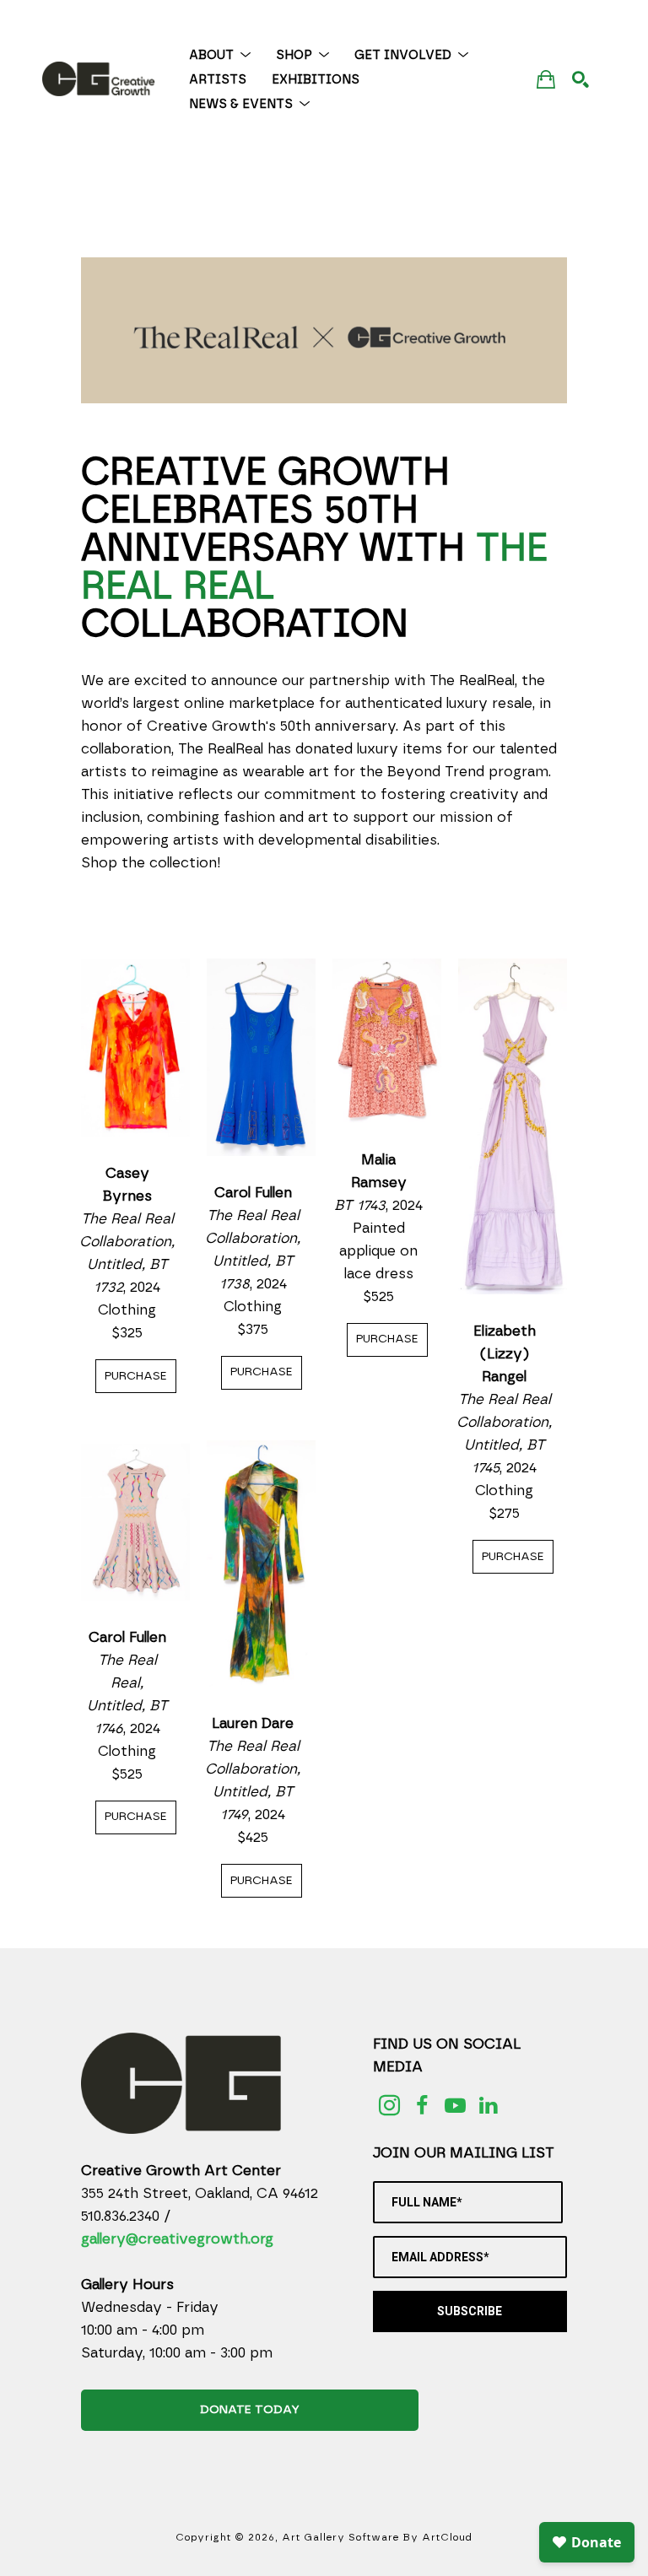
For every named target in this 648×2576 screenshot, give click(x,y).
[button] (220, 55)
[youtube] (455, 2106)
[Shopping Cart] (546, 79)
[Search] (580, 79)
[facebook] (422, 2106)
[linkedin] (488, 2106)
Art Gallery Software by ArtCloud (377, 2537)
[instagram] (389, 2106)
